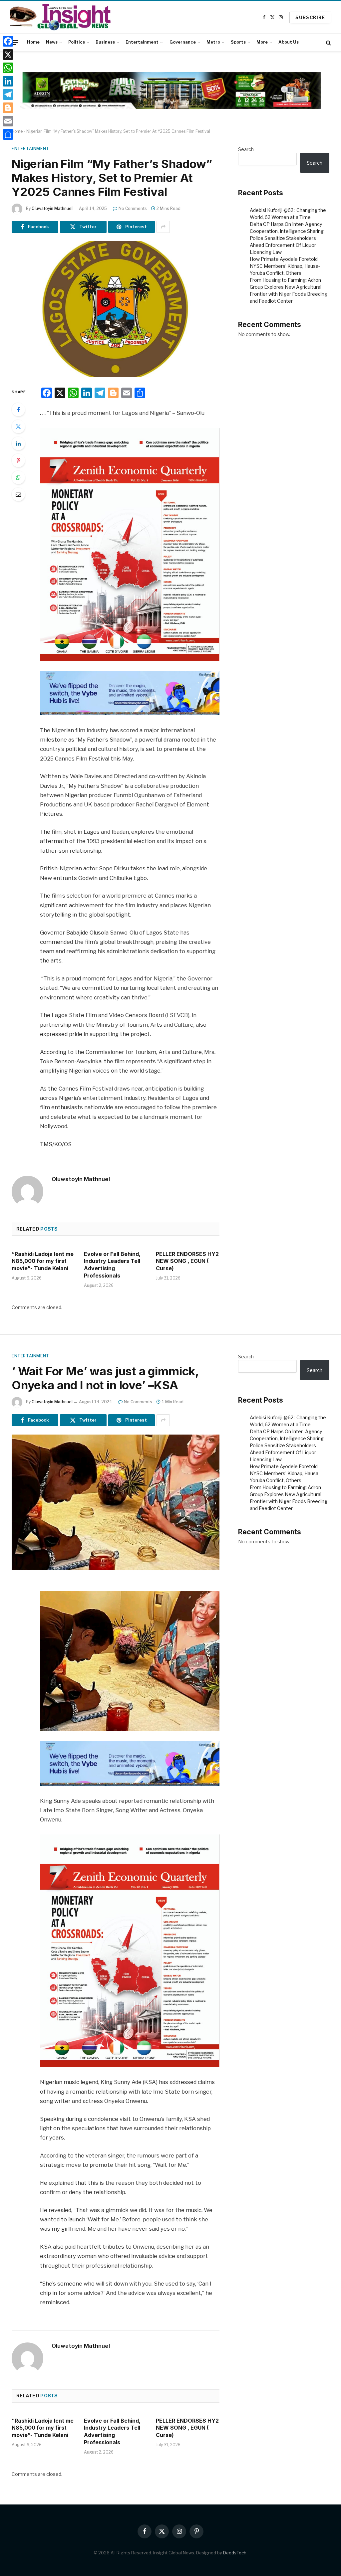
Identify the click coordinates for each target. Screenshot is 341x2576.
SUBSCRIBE (310, 17)
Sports (238, 42)
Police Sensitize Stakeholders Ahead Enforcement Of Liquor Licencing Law (283, 245)
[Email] (18, 494)
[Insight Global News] (60, 17)
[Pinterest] (18, 460)
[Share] (8, 134)
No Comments (133, 208)
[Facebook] (18, 410)
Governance (183, 42)
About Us (289, 42)
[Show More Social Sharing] (163, 227)
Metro (213, 42)
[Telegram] (8, 94)
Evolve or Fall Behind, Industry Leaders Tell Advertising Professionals (112, 1265)
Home (33, 42)
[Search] (328, 42)
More (262, 42)
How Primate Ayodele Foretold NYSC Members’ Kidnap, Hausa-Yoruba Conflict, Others (285, 266)
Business (105, 42)
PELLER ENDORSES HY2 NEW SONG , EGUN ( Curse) (187, 1261)
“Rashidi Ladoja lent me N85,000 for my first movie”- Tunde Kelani (43, 1261)
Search (246, 149)
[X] (8, 55)
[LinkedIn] (18, 443)
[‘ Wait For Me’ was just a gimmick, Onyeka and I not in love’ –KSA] (116, 1502)
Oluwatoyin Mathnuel (52, 208)
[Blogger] (8, 108)
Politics (77, 42)
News (52, 42)
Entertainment (142, 42)
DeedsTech (235, 2553)
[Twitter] (18, 427)
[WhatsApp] (18, 477)
